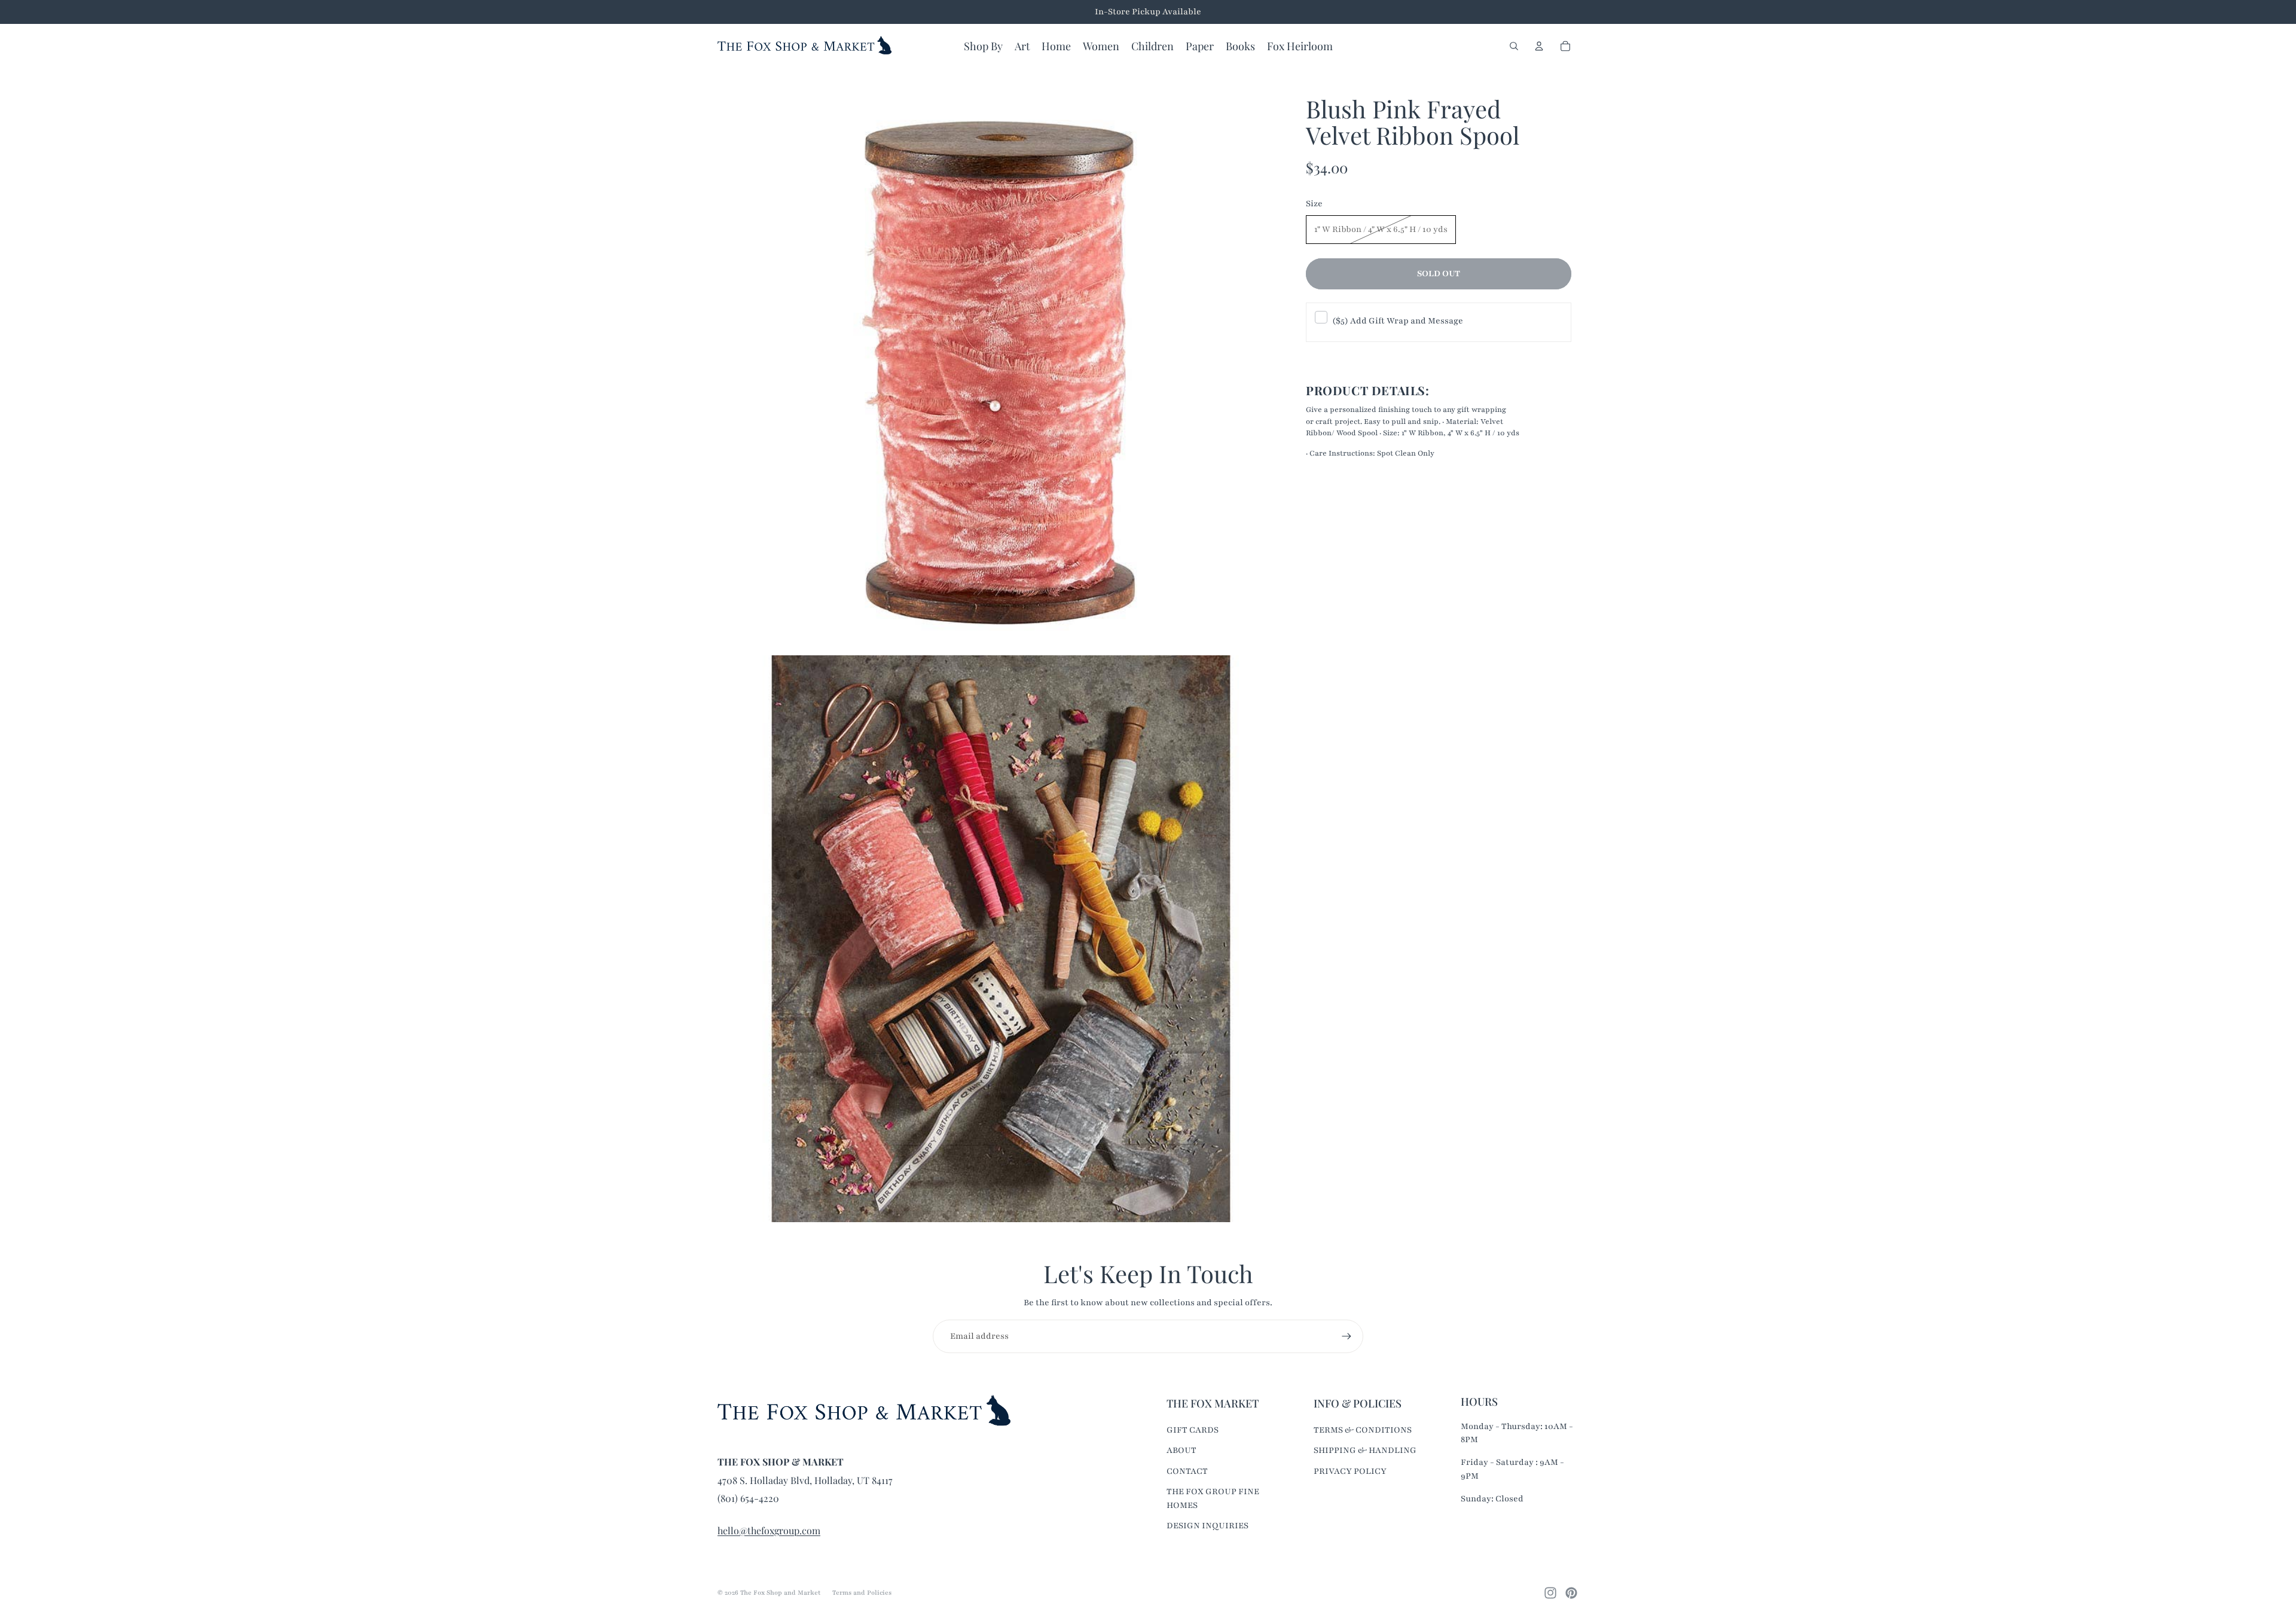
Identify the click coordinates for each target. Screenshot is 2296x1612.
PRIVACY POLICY (1350, 1471)
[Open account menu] (1539, 46)
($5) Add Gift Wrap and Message (1398, 321)
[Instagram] (1550, 1593)
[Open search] (1514, 46)
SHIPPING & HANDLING (1365, 1450)
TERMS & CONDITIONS (1363, 1430)
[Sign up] (1347, 1336)
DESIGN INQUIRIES (1207, 1526)
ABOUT (1181, 1450)
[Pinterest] (1571, 1593)
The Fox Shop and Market (780, 1593)
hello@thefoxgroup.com (769, 1530)
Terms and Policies (862, 1593)
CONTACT (1187, 1471)
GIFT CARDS (1193, 1430)
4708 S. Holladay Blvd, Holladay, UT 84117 (805, 1480)
